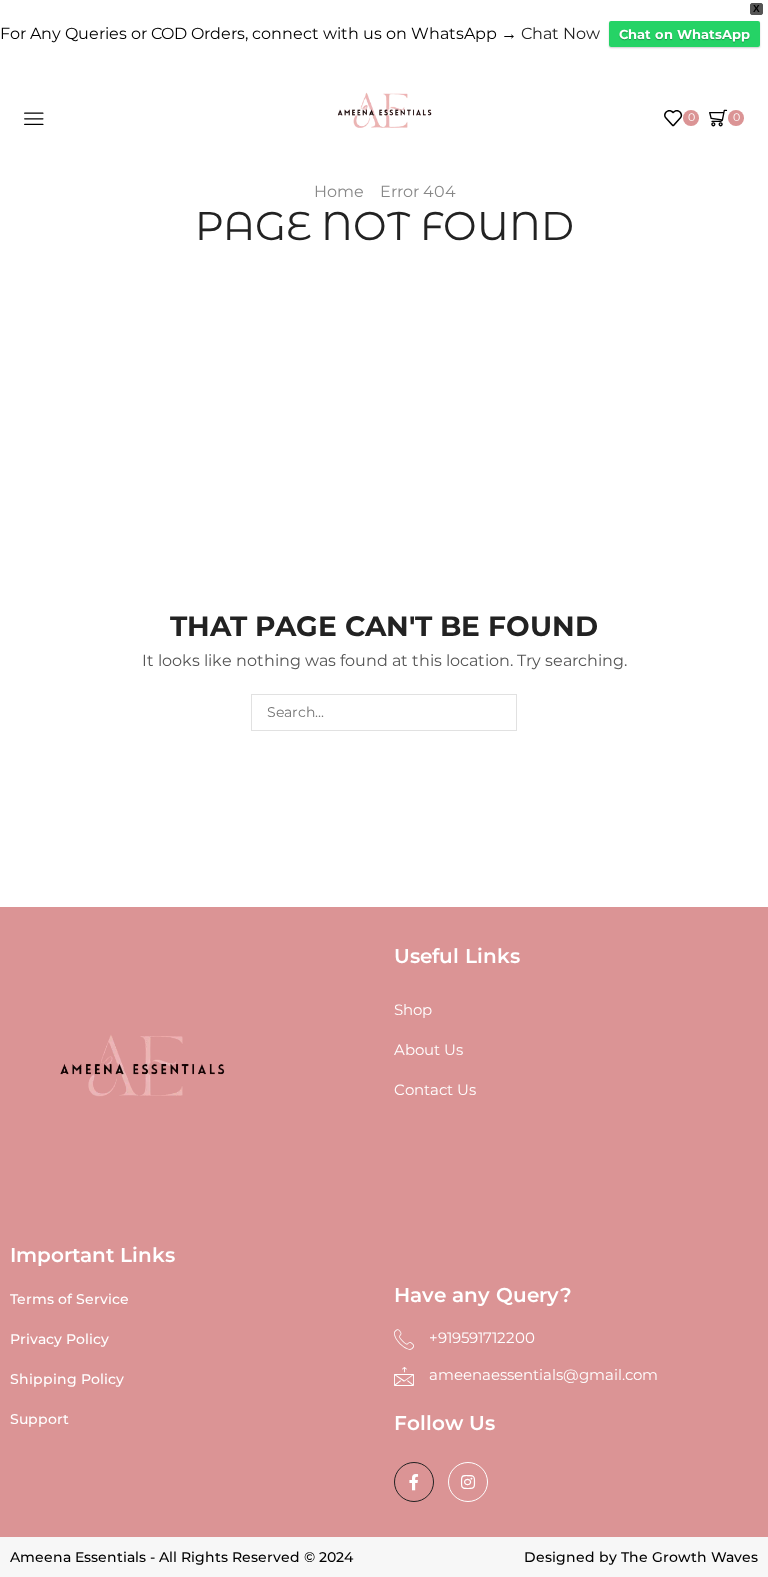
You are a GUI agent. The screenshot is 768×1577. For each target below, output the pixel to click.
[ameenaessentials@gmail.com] (404, 1376)
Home (339, 191)
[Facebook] (414, 1482)
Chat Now (560, 33)
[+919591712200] (404, 1339)
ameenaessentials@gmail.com (543, 1374)
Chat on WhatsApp (684, 34)
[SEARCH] (498, 712)
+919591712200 (482, 1337)
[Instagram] (468, 1482)
